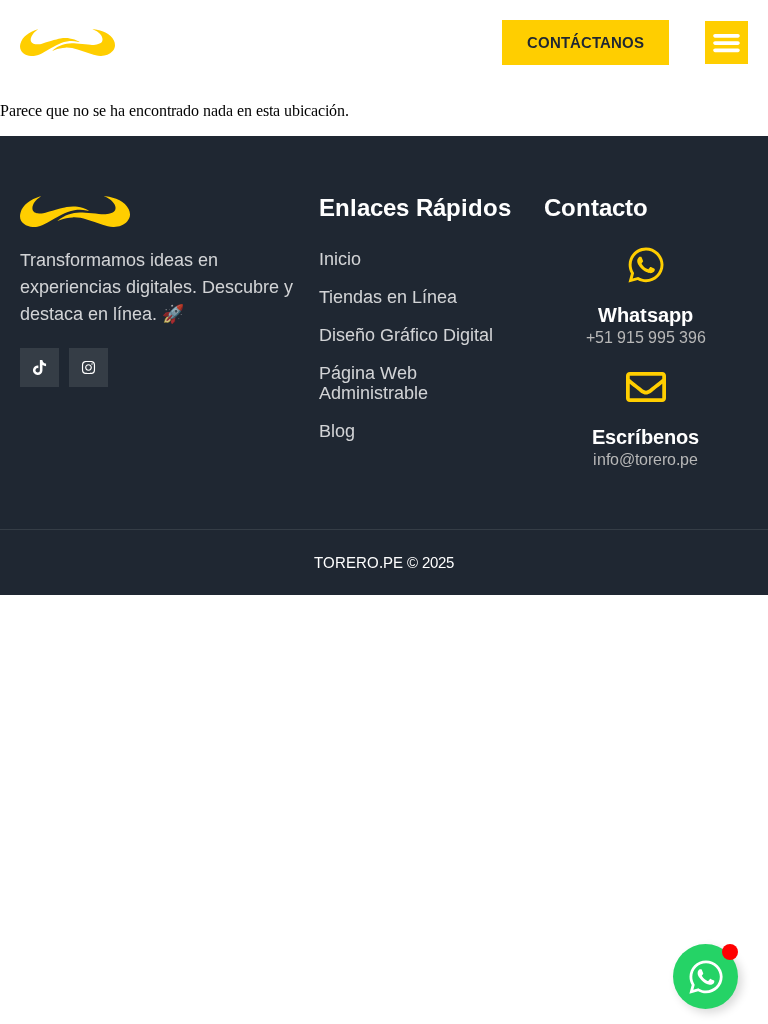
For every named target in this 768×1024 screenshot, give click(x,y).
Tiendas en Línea (388, 297)
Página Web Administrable (373, 383)
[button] (727, 43)
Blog (337, 431)
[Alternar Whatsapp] (705, 976)
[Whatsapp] (646, 265)
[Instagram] (88, 367)
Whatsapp (645, 315)
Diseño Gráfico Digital (406, 335)
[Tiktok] (39, 367)
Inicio (340, 259)
